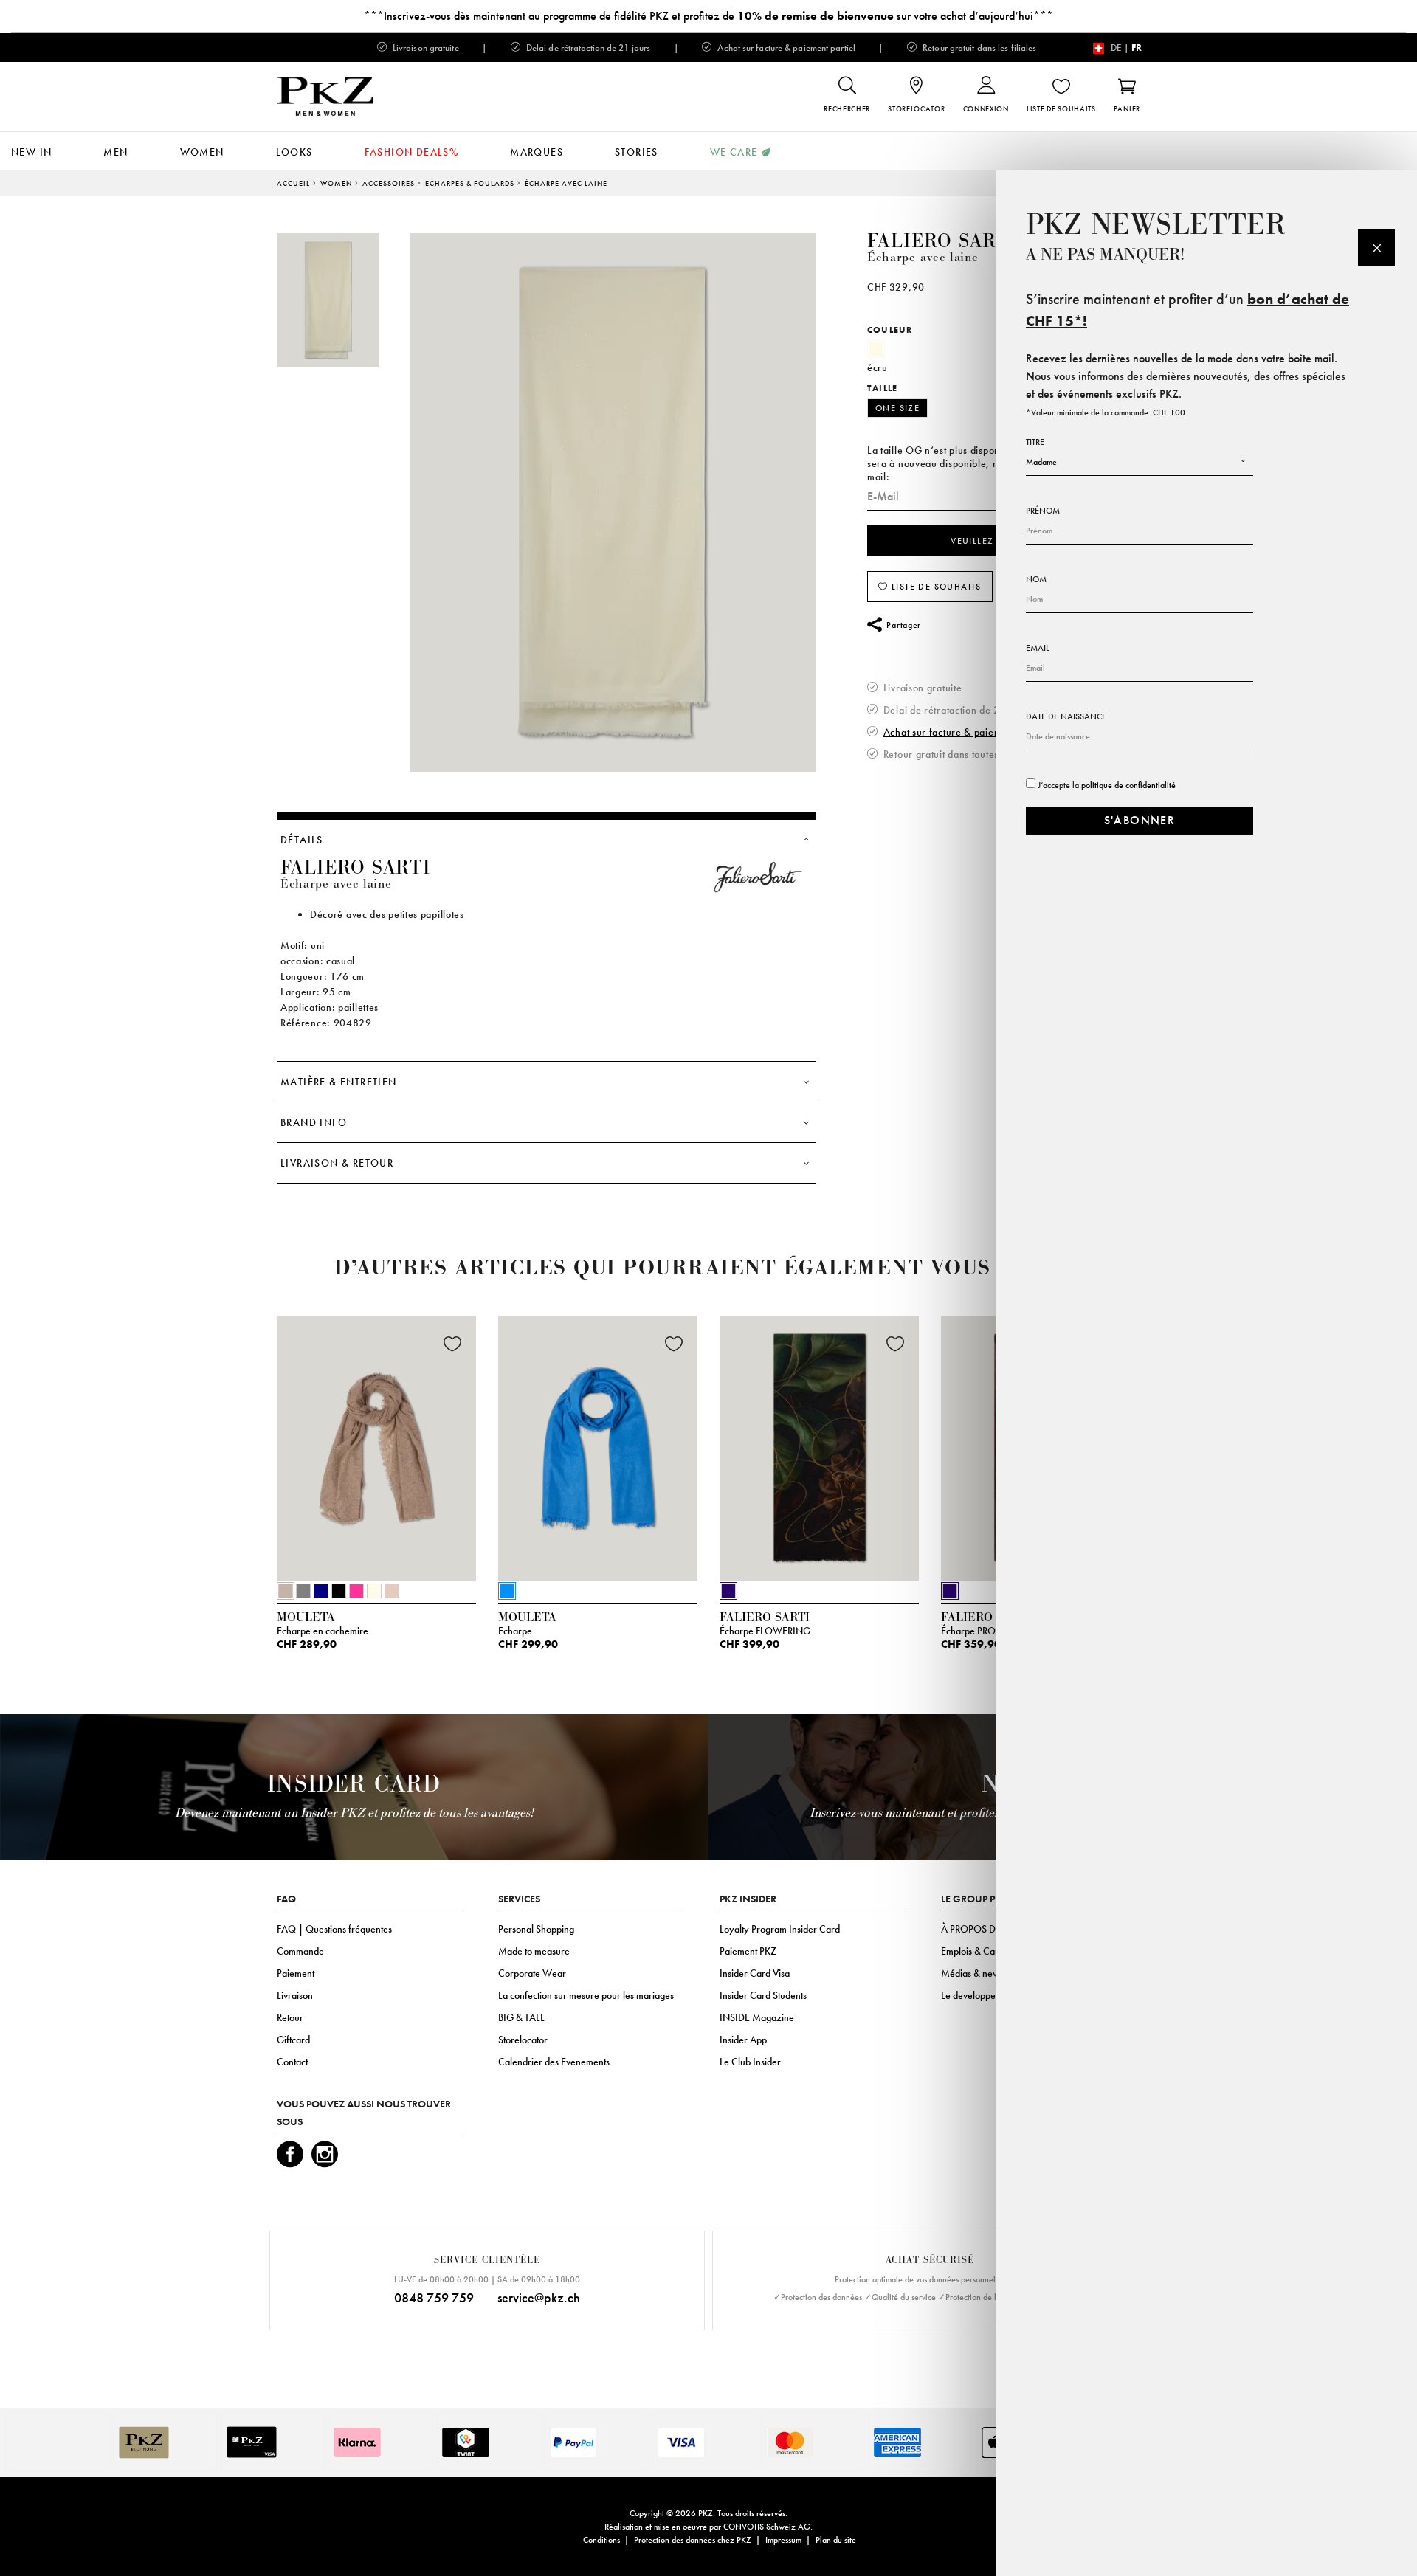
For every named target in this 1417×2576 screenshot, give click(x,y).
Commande (300, 1951)
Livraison (295, 1995)
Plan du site (836, 2540)
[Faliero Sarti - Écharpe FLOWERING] (819, 1446)
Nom (1036, 579)
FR (1137, 48)
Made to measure (534, 1951)
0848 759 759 (434, 2297)
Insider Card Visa (755, 1973)
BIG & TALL (521, 2017)
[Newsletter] (1376, 248)
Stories (637, 152)
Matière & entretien (339, 1082)
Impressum (783, 2540)
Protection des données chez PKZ (693, 2540)
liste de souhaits (935, 587)
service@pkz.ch (539, 2297)
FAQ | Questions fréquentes (334, 1929)
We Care (734, 152)
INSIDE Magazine (757, 2017)
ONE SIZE (897, 408)
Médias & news (972, 1973)
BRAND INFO (314, 1122)
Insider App (743, 2040)
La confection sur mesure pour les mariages (586, 1995)
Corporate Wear (532, 1973)
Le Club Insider (750, 2062)
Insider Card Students (763, 1995)
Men (116, 152)
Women (202, 152)
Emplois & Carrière (980, 1951)
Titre (1035, 442)
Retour (290, 2017)
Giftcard (293, 2040)
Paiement (296, 1973)
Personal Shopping (536, 1929)
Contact (292, 2062)
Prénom (1043, 511)
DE (1116, 48)
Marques (537, 152)
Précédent (240, 1453)
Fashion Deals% (412, 152)
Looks (294, 152)
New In (31, 152)
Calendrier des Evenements (554, 2062)
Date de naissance (1066, 716)
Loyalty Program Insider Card (780, 1929)
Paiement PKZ (748, 1951)
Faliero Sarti (942, 241)
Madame (1041, 462)
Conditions (601, 2540)
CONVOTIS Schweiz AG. (768, 2527)
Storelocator (523, 2040)
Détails (302, 840)
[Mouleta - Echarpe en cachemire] (376, 1446)
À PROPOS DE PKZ (980, 1929)
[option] (343, 300)
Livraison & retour (337, 1163)
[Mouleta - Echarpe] (598, 1446)
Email (1038, 648)
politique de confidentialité (1128, 785)
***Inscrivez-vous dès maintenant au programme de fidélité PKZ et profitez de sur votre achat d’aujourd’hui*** (708, 16)
